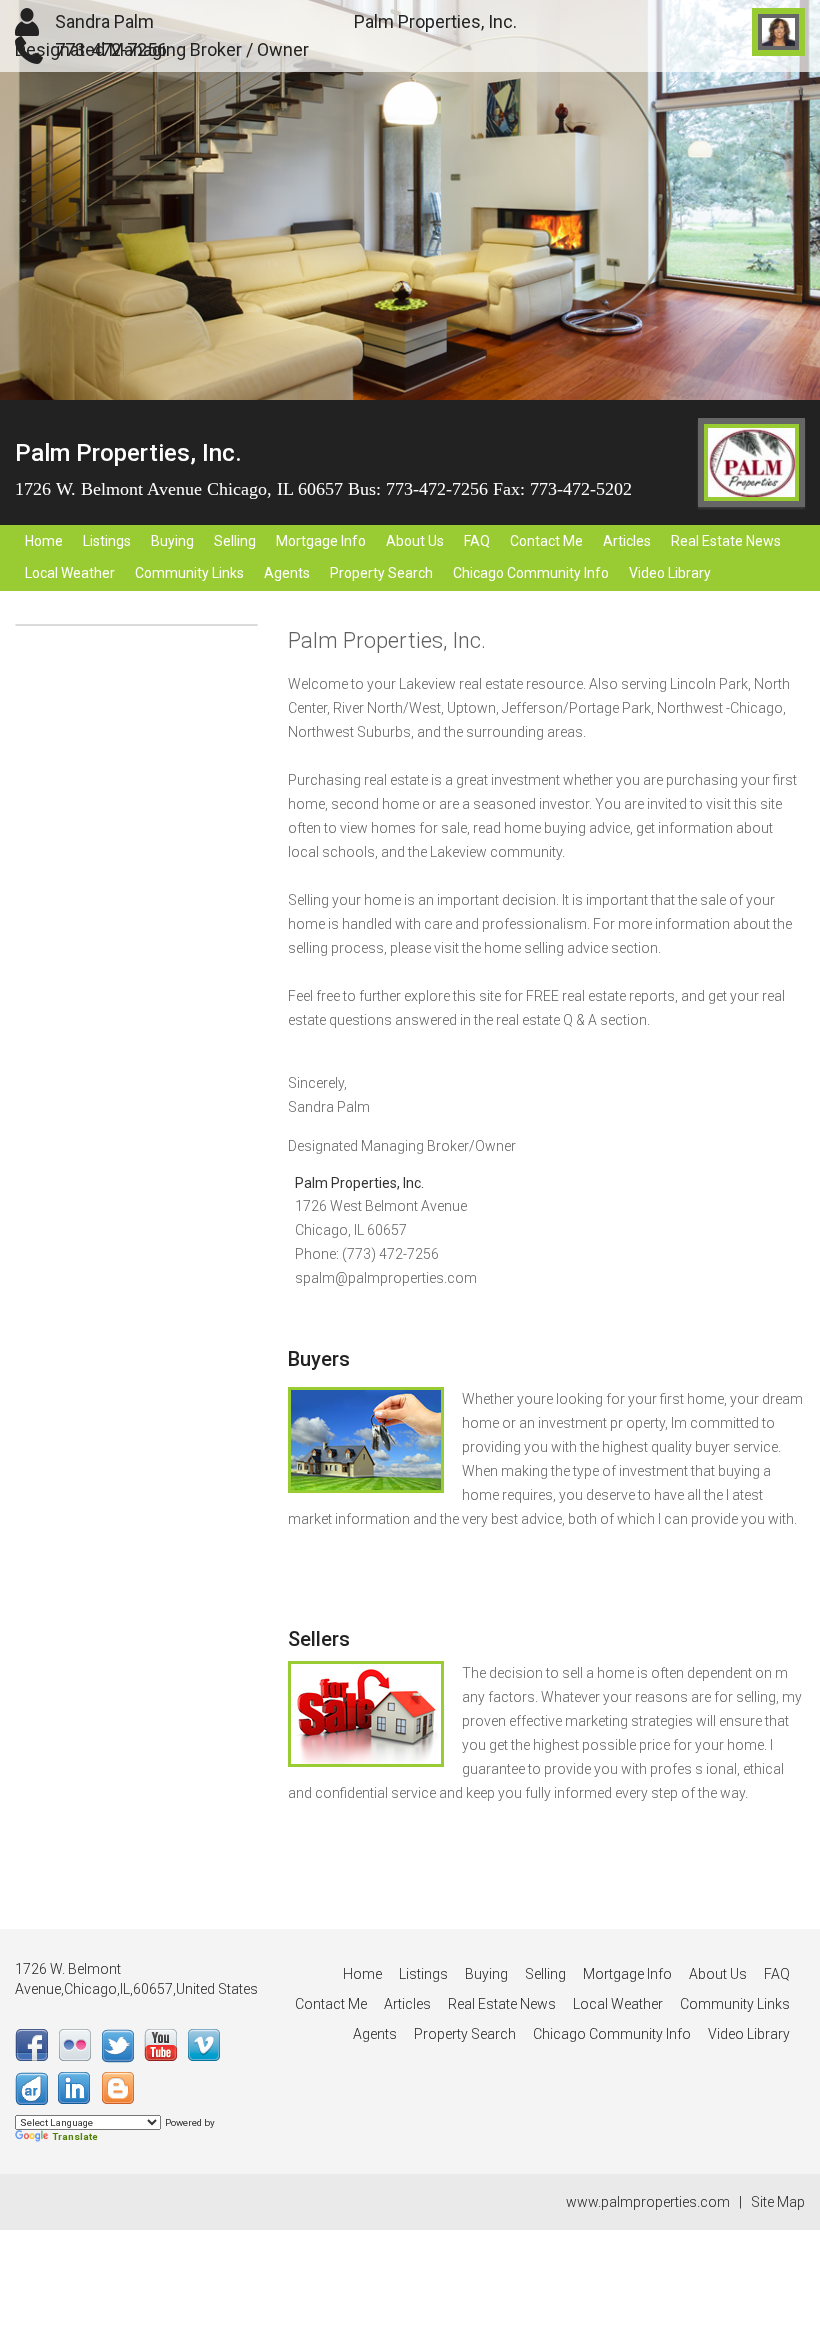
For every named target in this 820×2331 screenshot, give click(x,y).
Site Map (778, 2202)
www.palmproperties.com (648, 2202)
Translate (75, 2136)
